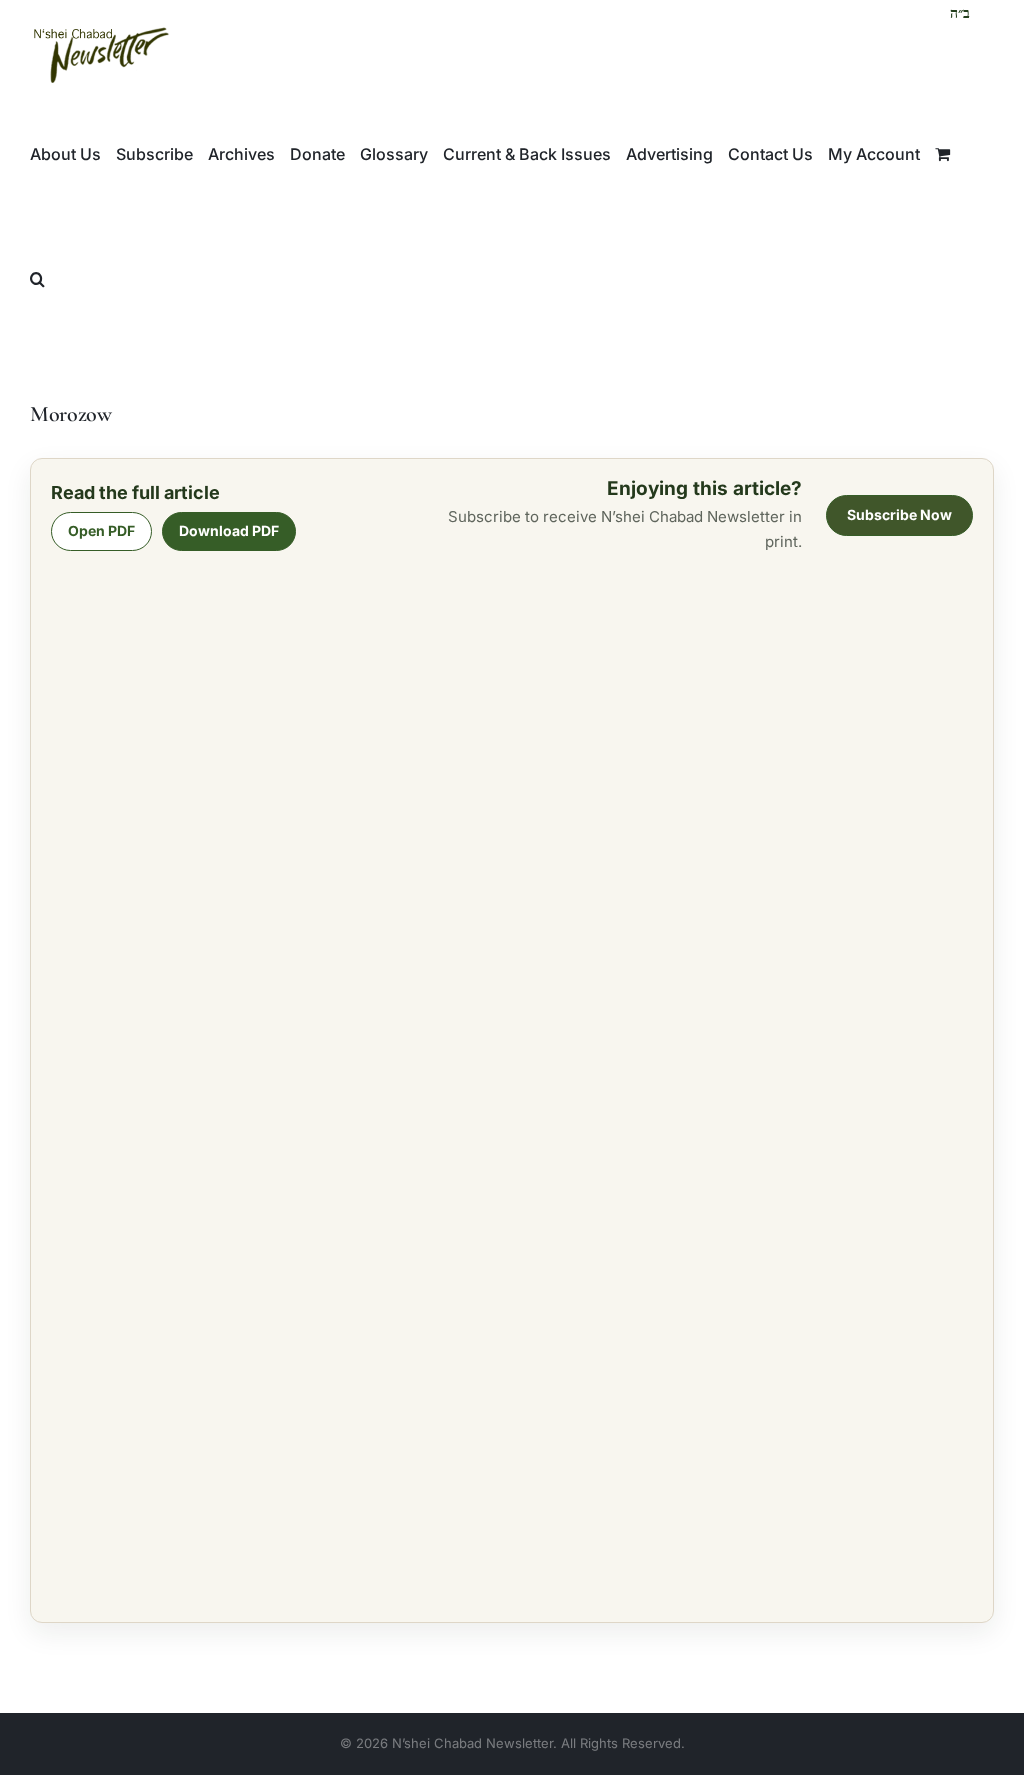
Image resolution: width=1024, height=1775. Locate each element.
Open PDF (101, 530)
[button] (37, 278)
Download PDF (229, 530)
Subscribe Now (899, 514)
